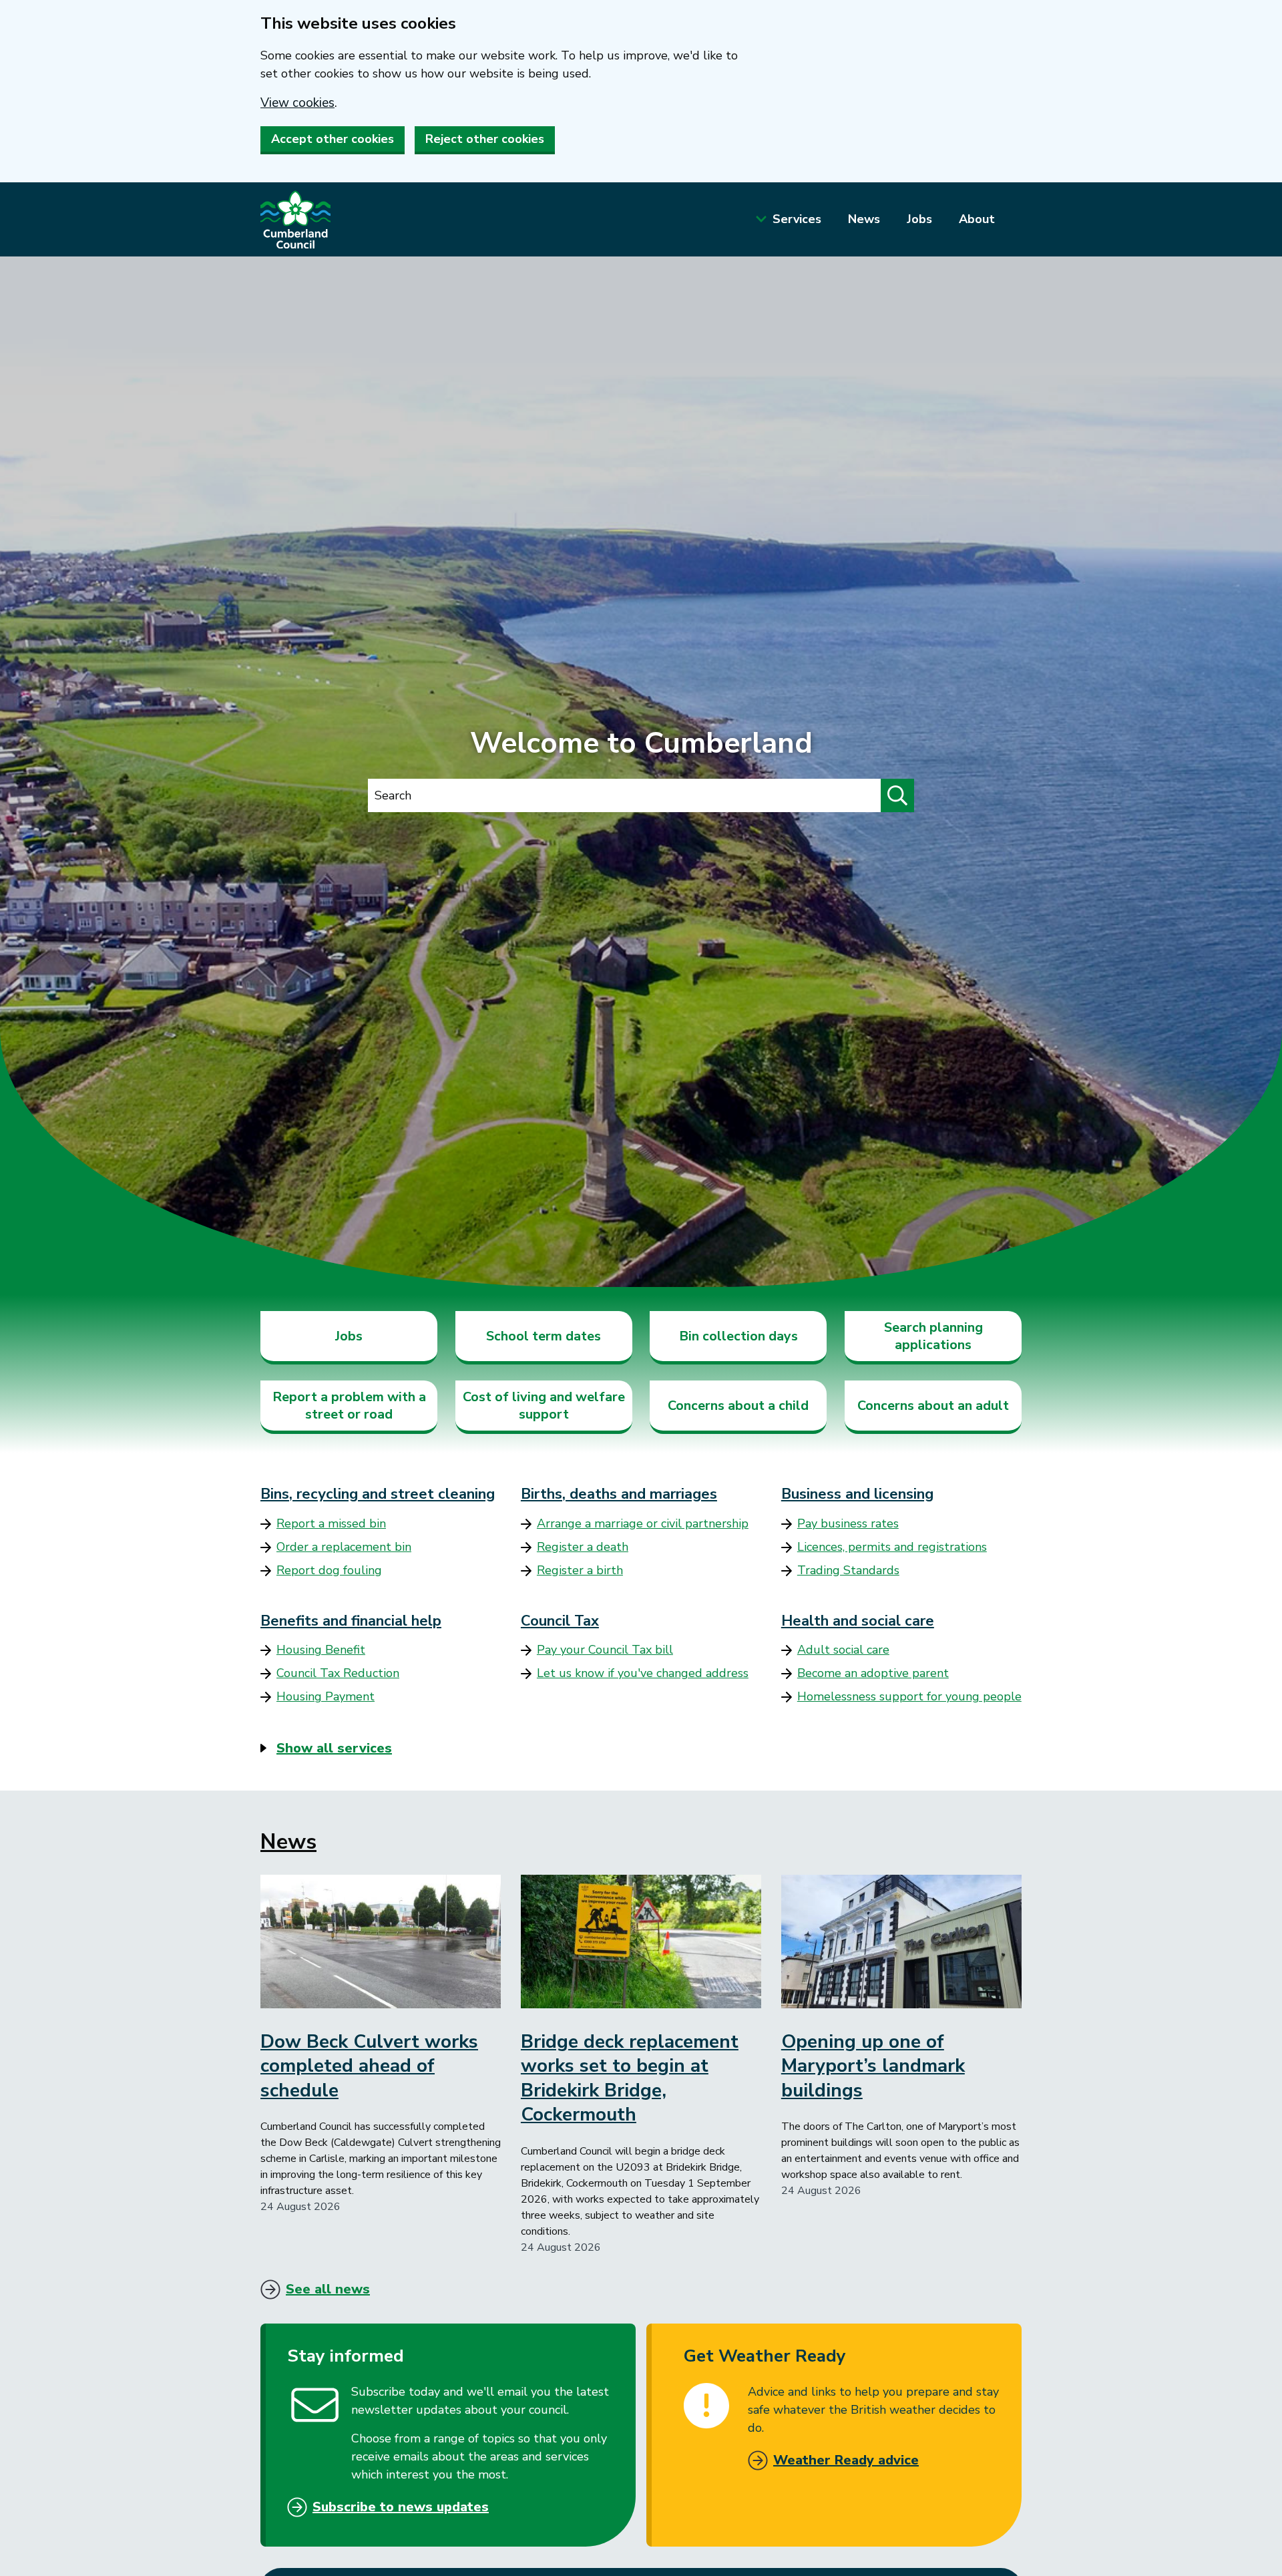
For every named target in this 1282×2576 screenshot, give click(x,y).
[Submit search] (897, 795)
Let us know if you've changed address (643, 1673)
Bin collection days (738, 1336)
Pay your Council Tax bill (605, 1650)
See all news (328, 2289)
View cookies (297, 103)
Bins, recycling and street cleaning (378, 1494)
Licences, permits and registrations (892, 1547)
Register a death (583, 1547)
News (864, 219)
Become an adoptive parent (873, 1673)
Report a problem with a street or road (349, 1406)
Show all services (334, 1748)
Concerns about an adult (933, 1406)
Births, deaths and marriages (619, 1494)
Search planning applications (933, 1336)
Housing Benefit (321, 1650)
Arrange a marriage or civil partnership (643, 1523)
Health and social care (858, 1621)
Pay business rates (848, 1523)
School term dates (544, 1336)
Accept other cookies (333, 139)
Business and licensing (857, 1494)
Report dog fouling (329, 1570)
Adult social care (843, 1650)
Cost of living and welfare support (544, 1406)
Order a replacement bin (344, 1547)
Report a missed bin (331, 1523)
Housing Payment (326, 1696)
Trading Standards (848, 1570)
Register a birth (580, 1570)
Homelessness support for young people (909, 1696)
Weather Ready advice (846, 2460)
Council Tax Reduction (338, 1673)
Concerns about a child (738, 1406)
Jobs (919, 219)
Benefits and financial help (351, 1621)
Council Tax (560, 1621)
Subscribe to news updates (401, 2507)
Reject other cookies (485, 139)
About (977, 219)
